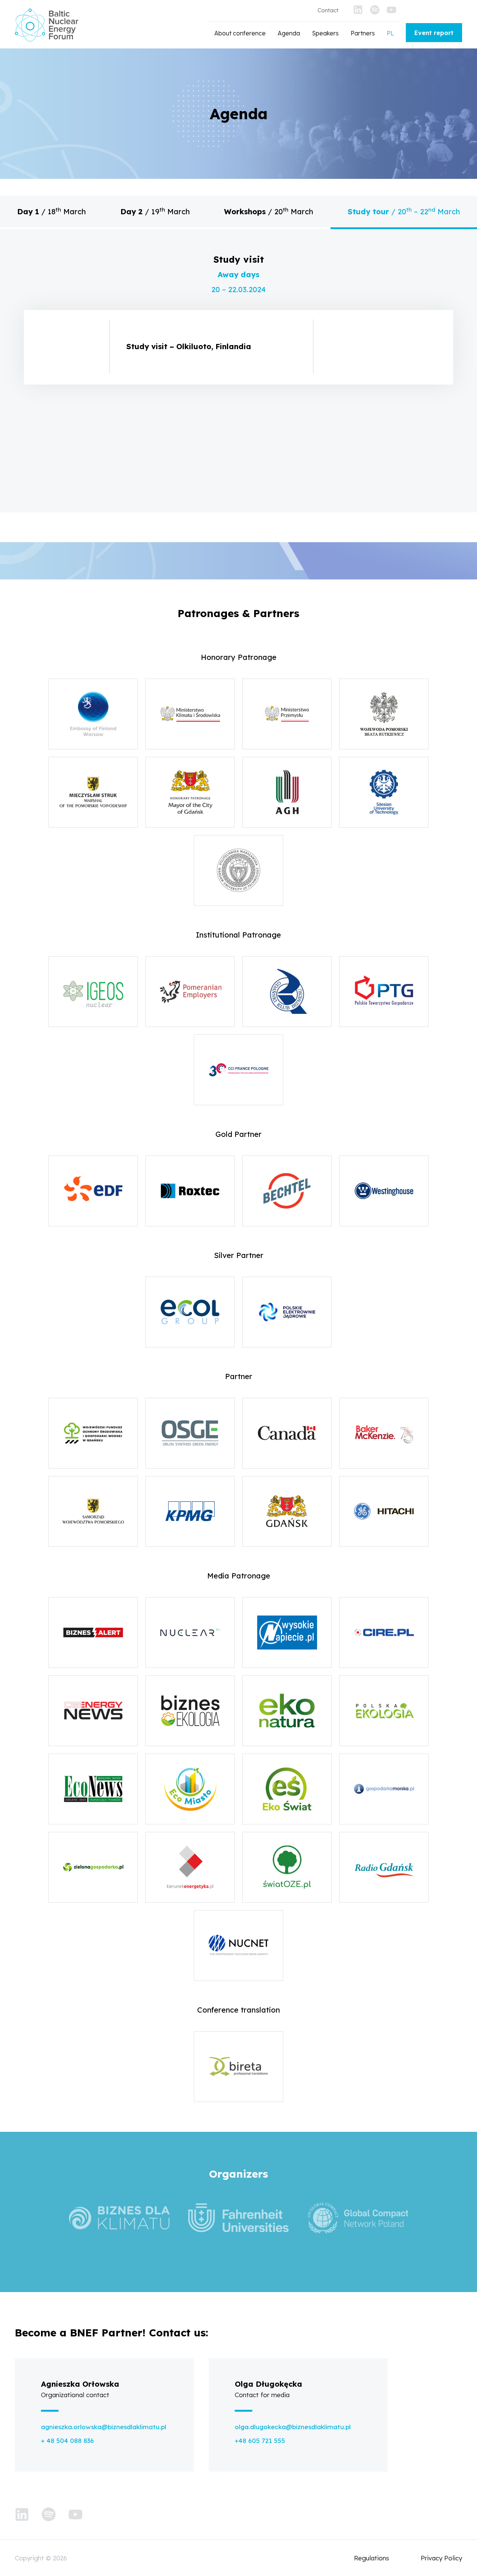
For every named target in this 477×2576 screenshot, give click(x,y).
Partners (363, 33)
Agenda (289, 33)
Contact (328, 10)
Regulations (372, 2558)
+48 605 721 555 (260, 2441)
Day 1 (51, 211)
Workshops (268, 211)
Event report (434, 33)
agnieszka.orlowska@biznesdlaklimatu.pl (104, 2427)
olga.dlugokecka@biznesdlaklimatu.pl (293, 2427)
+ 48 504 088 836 (67, 2441)
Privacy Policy (441, 2558)
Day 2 (155, 211)
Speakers (325, 33)
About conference (240, 33)
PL (390, 33)
